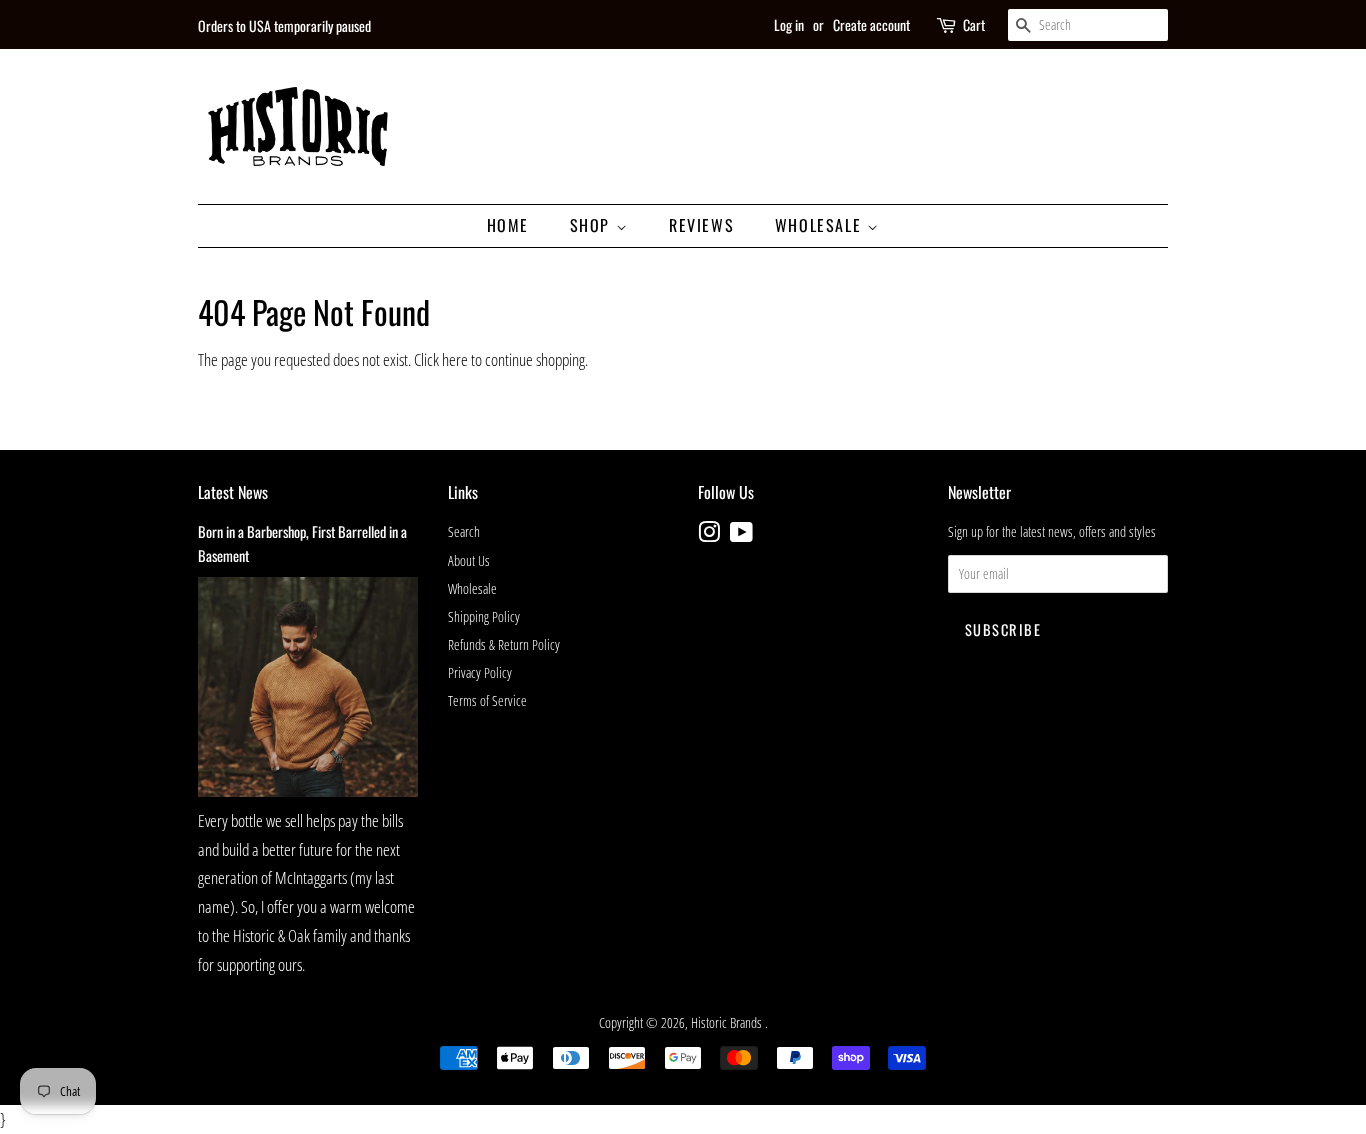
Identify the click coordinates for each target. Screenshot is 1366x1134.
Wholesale (821, 225)
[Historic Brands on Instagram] (709, 535)
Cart (974, 24)
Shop (593, 225)
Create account (871, 24)
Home (508, 225)
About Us (469, 560)
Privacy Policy (480, 672)
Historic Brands (728, 1022)
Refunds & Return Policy (504, 644)
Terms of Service (487, 700)
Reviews (701, 225)
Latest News (233, 492)
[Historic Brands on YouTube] (741, 535)
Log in (789, 24)
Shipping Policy (484, 616)
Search (464, 531)
